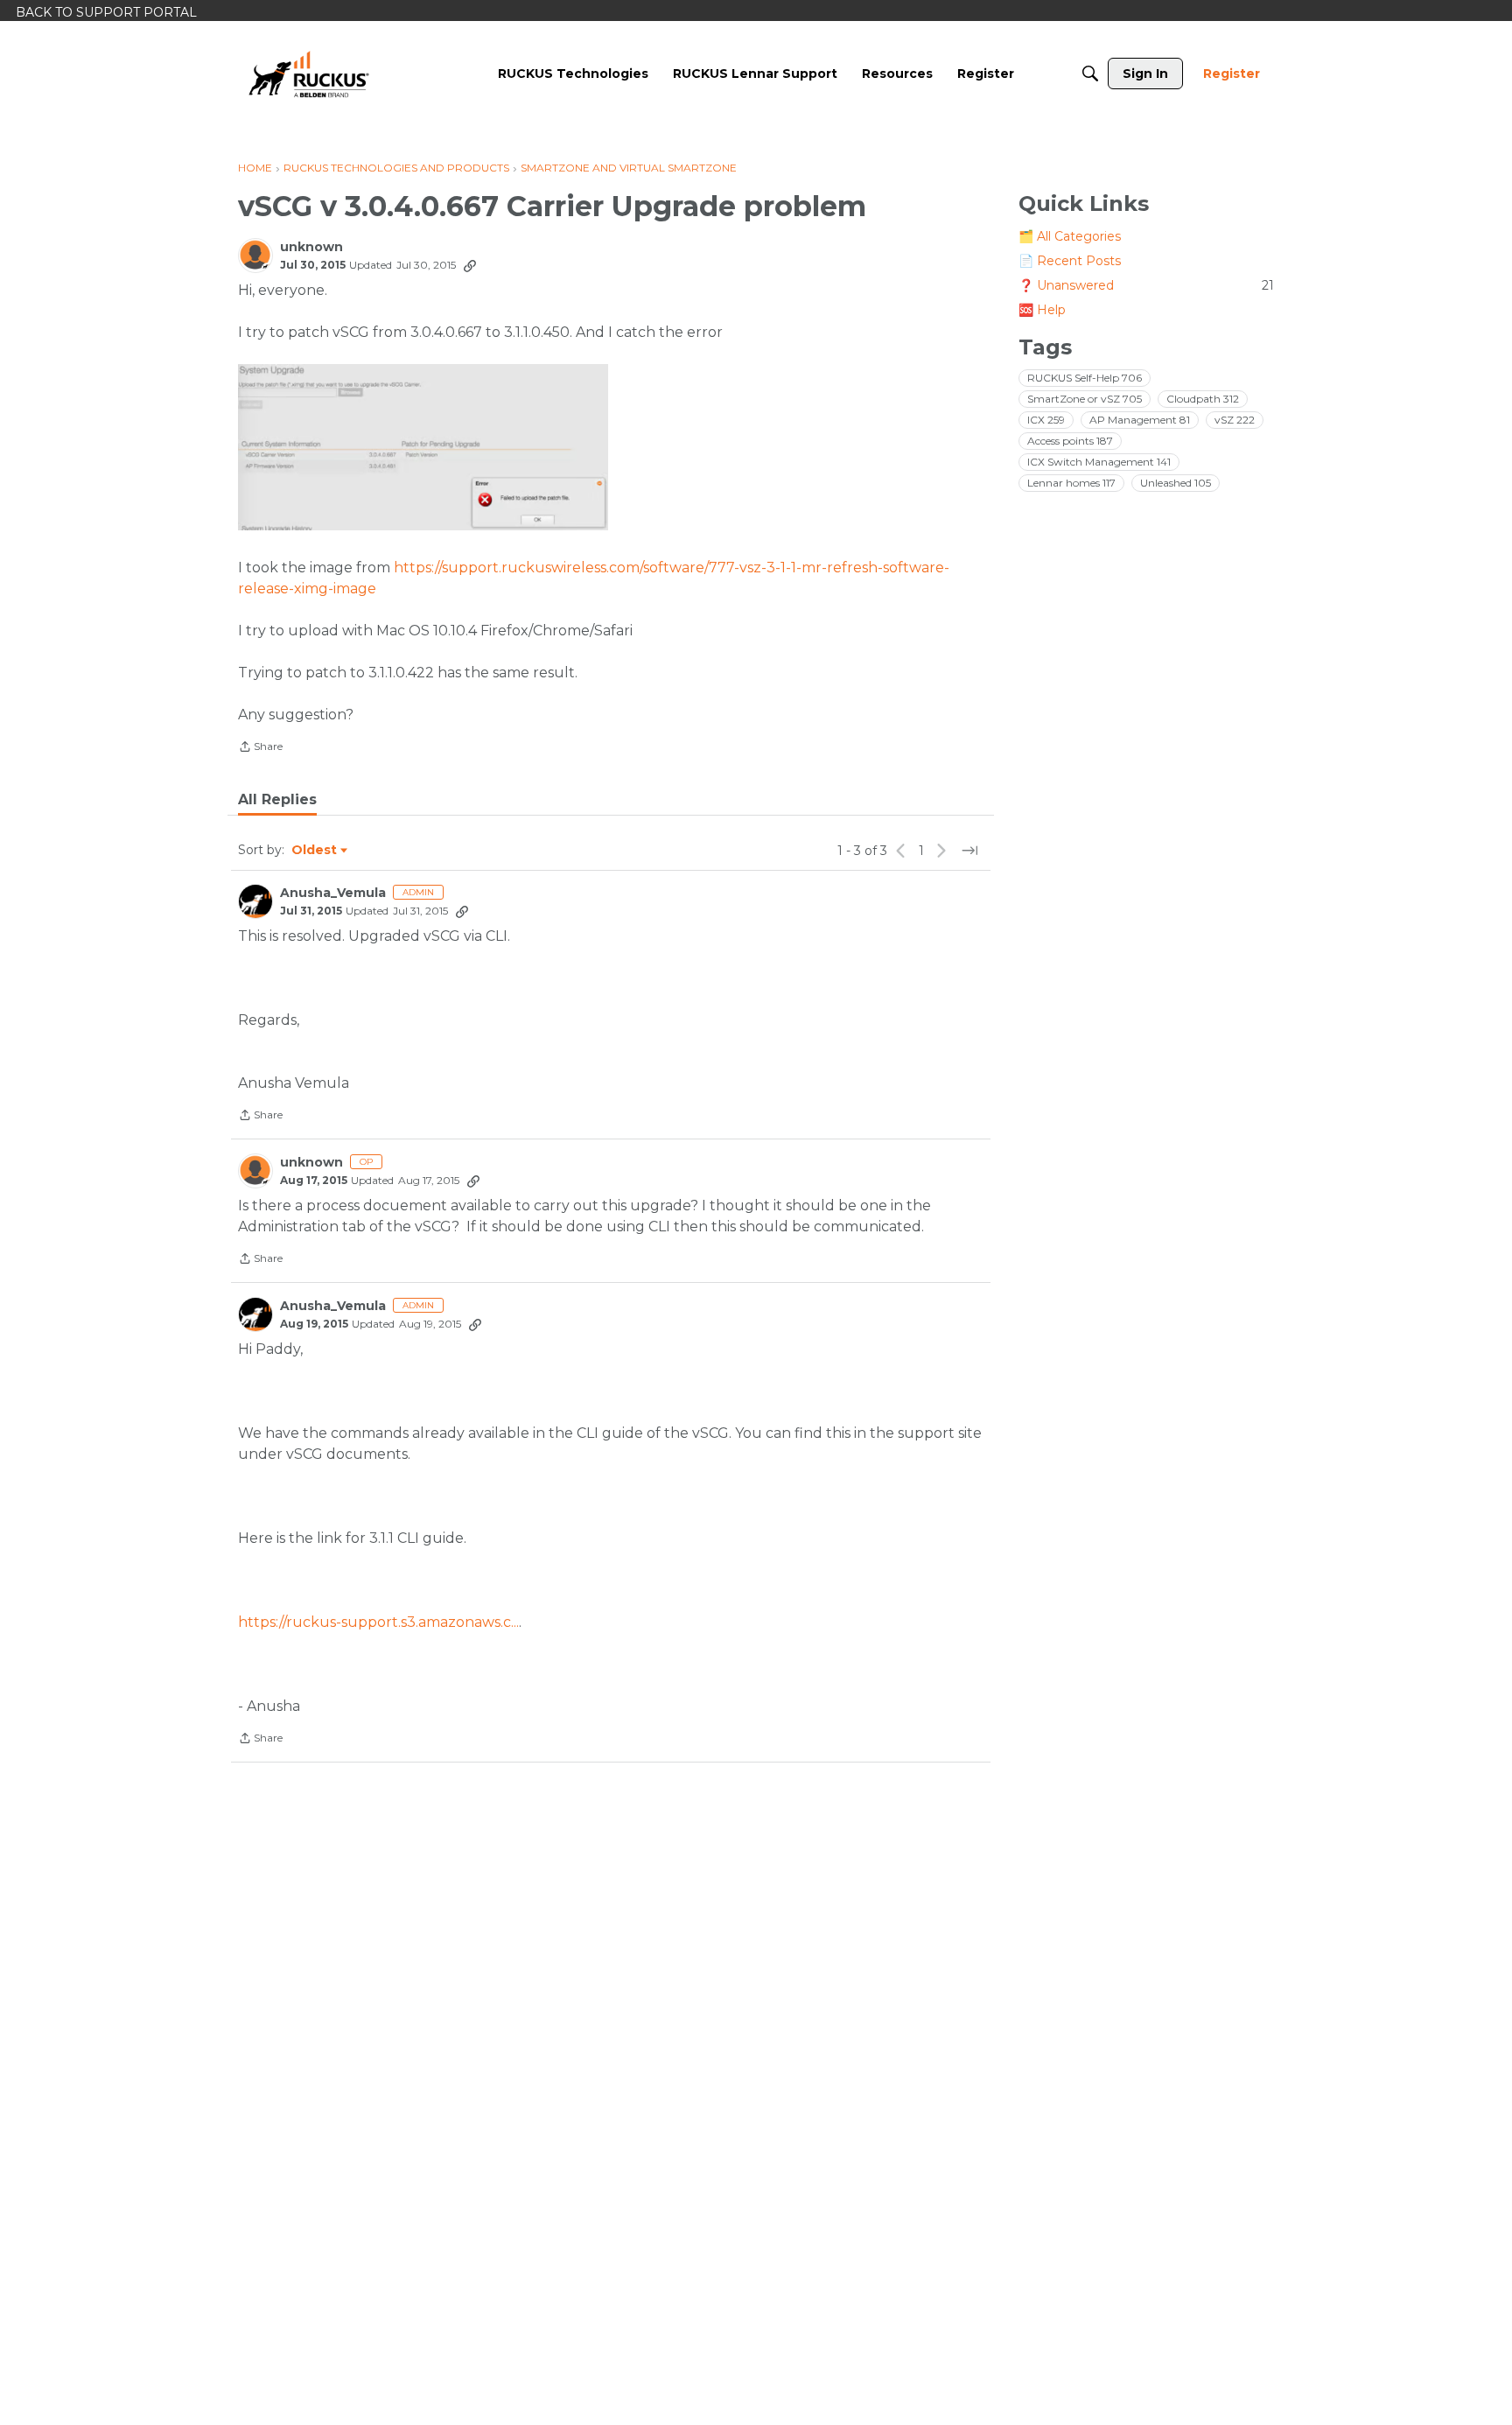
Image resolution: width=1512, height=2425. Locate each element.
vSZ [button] (1235, 420)
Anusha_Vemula (333, 893)
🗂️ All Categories (1070, 236)
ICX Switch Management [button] (1099, 462)
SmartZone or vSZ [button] (1085, 399)
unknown (311, 247)
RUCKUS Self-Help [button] (1085, 378)
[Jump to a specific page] (969, 851)
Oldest (315, 851)
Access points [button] (1070, 441)
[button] (423, 447)
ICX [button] (1046, 420)
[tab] (277, 800)
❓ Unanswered (1146, 285)
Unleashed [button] (1176, 483)
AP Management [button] (1140, 420)
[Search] (1090, 74)
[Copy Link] (470, 265)
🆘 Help (1042, 310)
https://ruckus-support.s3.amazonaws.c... (378, 1622)
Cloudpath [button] (1203, 399)
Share (260, 748)
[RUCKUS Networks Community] (309, 74)
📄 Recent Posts (1070, 261)
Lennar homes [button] (1071, 483)
